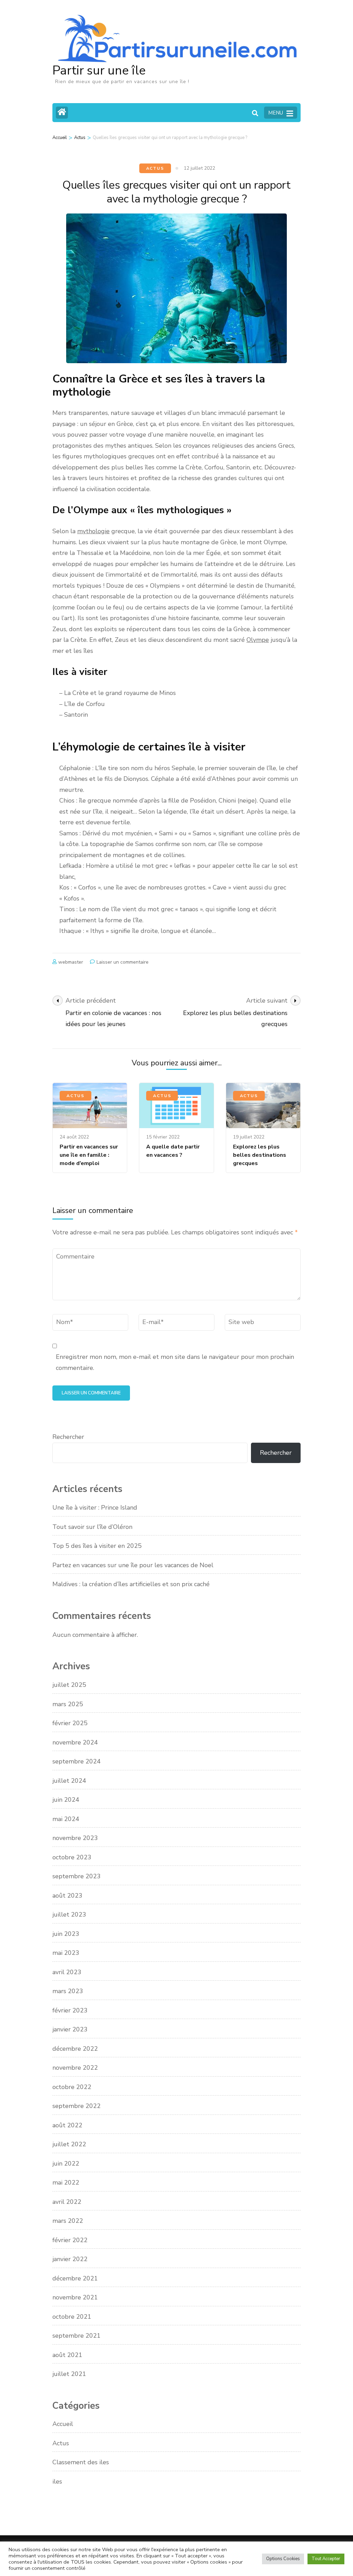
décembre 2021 (75, 2278)
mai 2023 (66, 1953)
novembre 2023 (75, 1838)
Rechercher (68, 1437)
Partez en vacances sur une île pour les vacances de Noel (133, 1565)
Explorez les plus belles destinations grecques (260, 1155)
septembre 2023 (77, 1876)
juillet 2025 (69, 1685)
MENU (276, 113)
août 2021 (67, 2355)
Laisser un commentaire (123, 962)
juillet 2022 (69, 2144)
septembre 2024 (77, 1761)
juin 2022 (66, 2164)
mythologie (93, 531)
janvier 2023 (70, 2029)
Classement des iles (81, 2462)
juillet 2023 (69, 1914)
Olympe (258, 640)
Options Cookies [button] (283, 2559)
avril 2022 (67, 2202)
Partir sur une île (99, 71)
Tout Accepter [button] (326, 2559)
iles (57, 2481)
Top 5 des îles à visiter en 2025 (97, 1546)
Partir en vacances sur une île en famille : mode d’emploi (89, 1155)
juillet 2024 (69, 1781)
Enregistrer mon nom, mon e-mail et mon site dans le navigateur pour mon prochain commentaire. (175, 1362)
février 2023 (70, 2010)
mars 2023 (68, 1991)
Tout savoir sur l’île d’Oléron (92, 1527)
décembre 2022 (75, 2049)
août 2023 (67, 1896)
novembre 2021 (75, 2297)
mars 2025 (68, 1704)
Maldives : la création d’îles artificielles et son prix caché (131, 1584)
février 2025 (70, 1723)
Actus (155, 168)
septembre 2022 (77, 2106)
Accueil (63, 2424)
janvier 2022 (70, 2259)
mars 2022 (68, 2221)
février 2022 (70, 2240)
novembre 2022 (75, 2068)
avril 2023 (67, 1972)
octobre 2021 (72, 2317)
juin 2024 (66, 1800)
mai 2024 (66, 1819)
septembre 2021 (77, 2336)
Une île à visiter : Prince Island (95, 1508)
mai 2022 (66, 2182)
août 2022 (67, 2125)
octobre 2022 (72, 2087)
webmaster (71, 962)
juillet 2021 (69, 2374)
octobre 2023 (72, 1857)
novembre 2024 (75, 1742)
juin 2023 (66, 1934)
